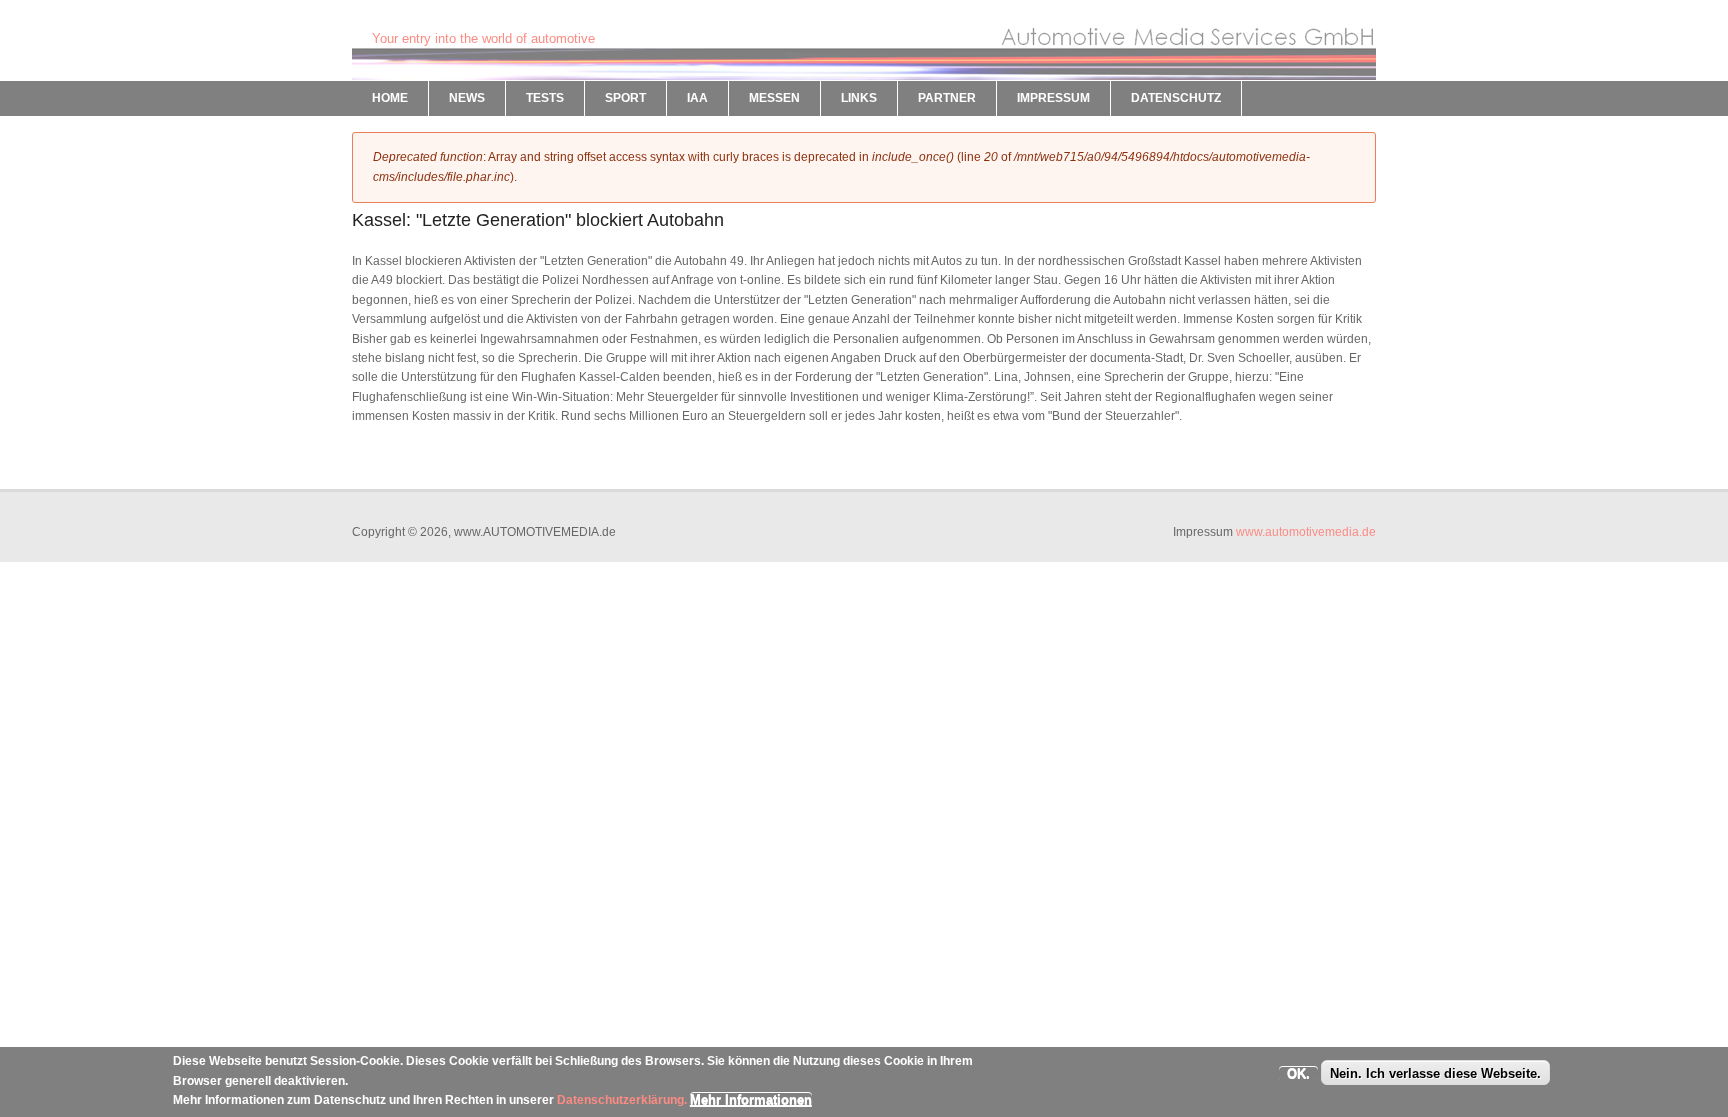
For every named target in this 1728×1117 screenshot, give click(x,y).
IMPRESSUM (1053, 98)
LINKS (859, 98)
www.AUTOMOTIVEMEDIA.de (474, 20)
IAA (697, 98)
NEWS (467, 98)
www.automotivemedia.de (1306, 532)
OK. (1298, 1073)
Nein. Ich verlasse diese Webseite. (1435, 1073)
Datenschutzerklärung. (622, 1100)
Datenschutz (1176, 98)
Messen (774, 98)
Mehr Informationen (751, 1099)
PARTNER (947, 98)
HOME (390, 98)
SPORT (625, 98)
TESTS (545, 98)
